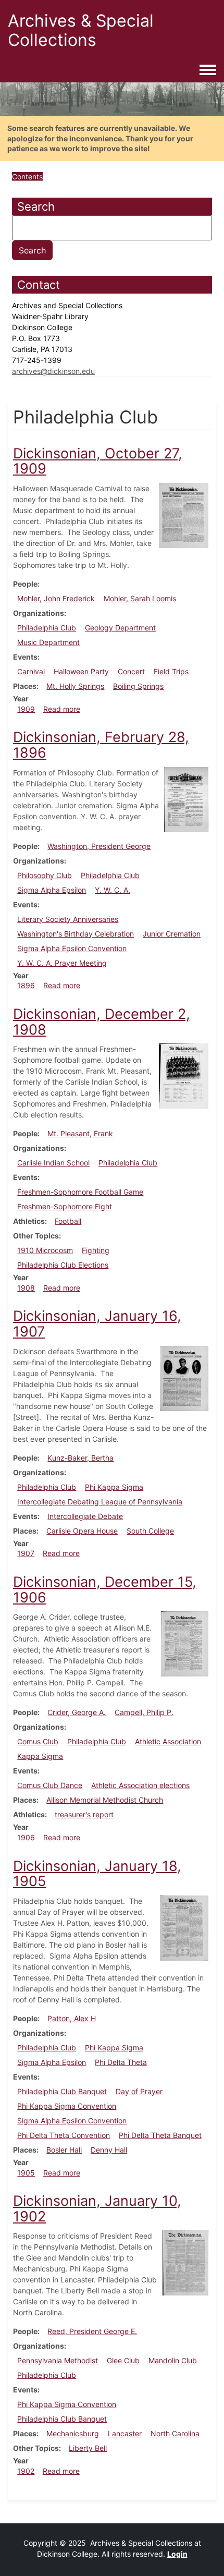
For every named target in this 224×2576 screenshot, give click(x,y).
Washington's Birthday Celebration (76, 934)
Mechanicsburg (73, 2433)
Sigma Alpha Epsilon (52, 890)
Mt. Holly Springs (75, 686)
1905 (26, 2173)
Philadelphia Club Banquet (62, 2091)
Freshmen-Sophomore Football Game (80, 1192)
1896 (26, 985)
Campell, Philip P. (144, 1712)
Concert (131, 671)
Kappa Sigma (40, 1756)
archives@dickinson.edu (53, 371)
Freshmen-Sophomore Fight (65, 1206)
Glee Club (123, 2360)
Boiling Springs (138, 686)
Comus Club (38, 1741)
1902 (26, 2471)
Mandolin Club (173, 2360)
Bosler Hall (64, 2150)
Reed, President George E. (92, 2331)
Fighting (96, 1250)
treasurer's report (84, 1814)
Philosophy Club (45, 875)
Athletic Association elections (140, 1785)
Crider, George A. (77, 1712)
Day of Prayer (139, 2091)
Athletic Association (168, 1741)
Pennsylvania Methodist (58, 2360)
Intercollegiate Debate (85, 1516)
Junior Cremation (172, 934)
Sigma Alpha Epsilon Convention (72, 948)
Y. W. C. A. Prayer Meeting (62, 963)
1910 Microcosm (45, 1250)
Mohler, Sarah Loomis (140, 598)
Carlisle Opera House (82, 1531)
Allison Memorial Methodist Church (105, 1800)
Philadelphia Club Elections (63, 1265)
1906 (26, 1837)
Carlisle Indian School (53, 1163)
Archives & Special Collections (81, 30)
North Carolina (175, 2433)
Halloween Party (81, 671)
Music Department (48, 642)
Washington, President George (99, 846)
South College (150, 1531)
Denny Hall (109, 2150)
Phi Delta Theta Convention (64, 2135)
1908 (26, 1288)
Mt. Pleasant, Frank (80, 1133)
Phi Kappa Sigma (114, 1487)
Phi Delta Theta (121, 2062)
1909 (26, 709)
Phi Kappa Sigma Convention (67, 2106)
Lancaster (125, 2433)
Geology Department (120, 628)
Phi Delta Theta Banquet (160, 2135)
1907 (26, 1553)
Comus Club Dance (50, 1785)
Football (68, 1221)
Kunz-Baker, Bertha (80, 1458)
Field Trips (171, 671)
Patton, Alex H (72, 2018)
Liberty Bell (88, 2448)
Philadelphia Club (47, 628)
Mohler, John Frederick (56, 598)
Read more (62, 709)
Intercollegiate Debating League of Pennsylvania (100, 1502)
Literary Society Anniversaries (68, 919)
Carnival (31, 671)
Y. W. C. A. (113, 890)
